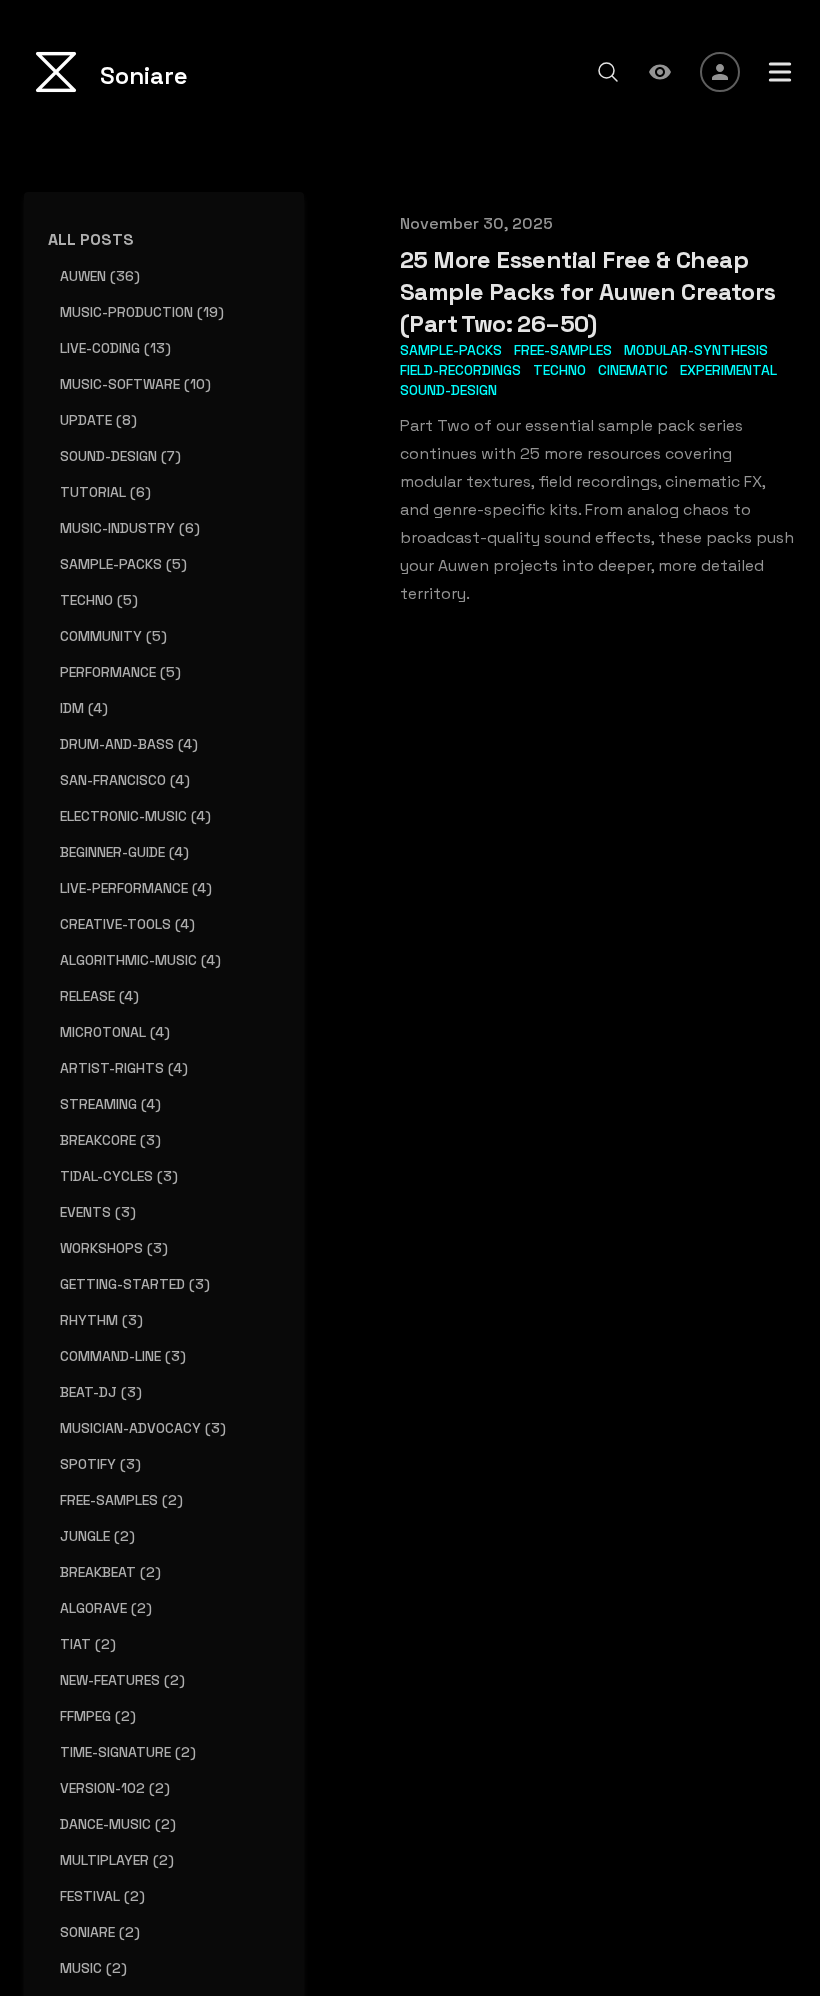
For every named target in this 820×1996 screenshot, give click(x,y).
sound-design (448, 390)
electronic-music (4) (135, 816)
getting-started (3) (135, 1284)
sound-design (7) (120, 456)
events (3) (98, 1212)
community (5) (113, 636)
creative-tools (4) (127, 924)
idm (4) (84, 708)
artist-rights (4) (124, 1068)
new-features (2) (122, 1680)
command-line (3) (123, 1356)
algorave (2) (106, 1608)
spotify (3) (100, 1464)
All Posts (91, 239)
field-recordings (460, 370)
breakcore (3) (110, 1140)
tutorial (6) (105, 492)
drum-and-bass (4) (129, 744)
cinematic (633, 370)
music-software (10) (135, 384)
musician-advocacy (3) (143, 1428)
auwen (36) (100, 276)
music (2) (93, 1968)
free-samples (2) (121, 1500)
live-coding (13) (115, 348)
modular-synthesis (696, 350)
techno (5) (99, 600)
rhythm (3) (101, 1320)
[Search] (608, 72)
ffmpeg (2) (98, 1716)
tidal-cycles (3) (119, 1176)
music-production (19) (142, 312)
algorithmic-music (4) (140, 960)
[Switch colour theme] (660, 72)
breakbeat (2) (110, 1572)
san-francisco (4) (125, 780)
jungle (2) (97, 1536)
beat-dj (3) (101, 1392)
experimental (728, 370)
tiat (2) (88, 1644)
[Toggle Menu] (780, 72)
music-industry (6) (130, 528)
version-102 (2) (115, 1788)
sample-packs (451, 350)
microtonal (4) (115, 1032)
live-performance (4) (136, 888)
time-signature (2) (128, 1752)
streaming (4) (110, 1104)
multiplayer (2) (117, 1860)
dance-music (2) (118, 1824)
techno (559, 370)
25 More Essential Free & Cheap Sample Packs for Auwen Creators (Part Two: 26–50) (587, 291)
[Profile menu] (720, 72)
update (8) (98, 420)
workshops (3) (114, 1248)
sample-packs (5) (123, 564)
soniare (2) (100, 1932)
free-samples (563, 350)
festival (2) (102, 1896)
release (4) (99, 996)
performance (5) (120, 672)
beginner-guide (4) (124, 852)
